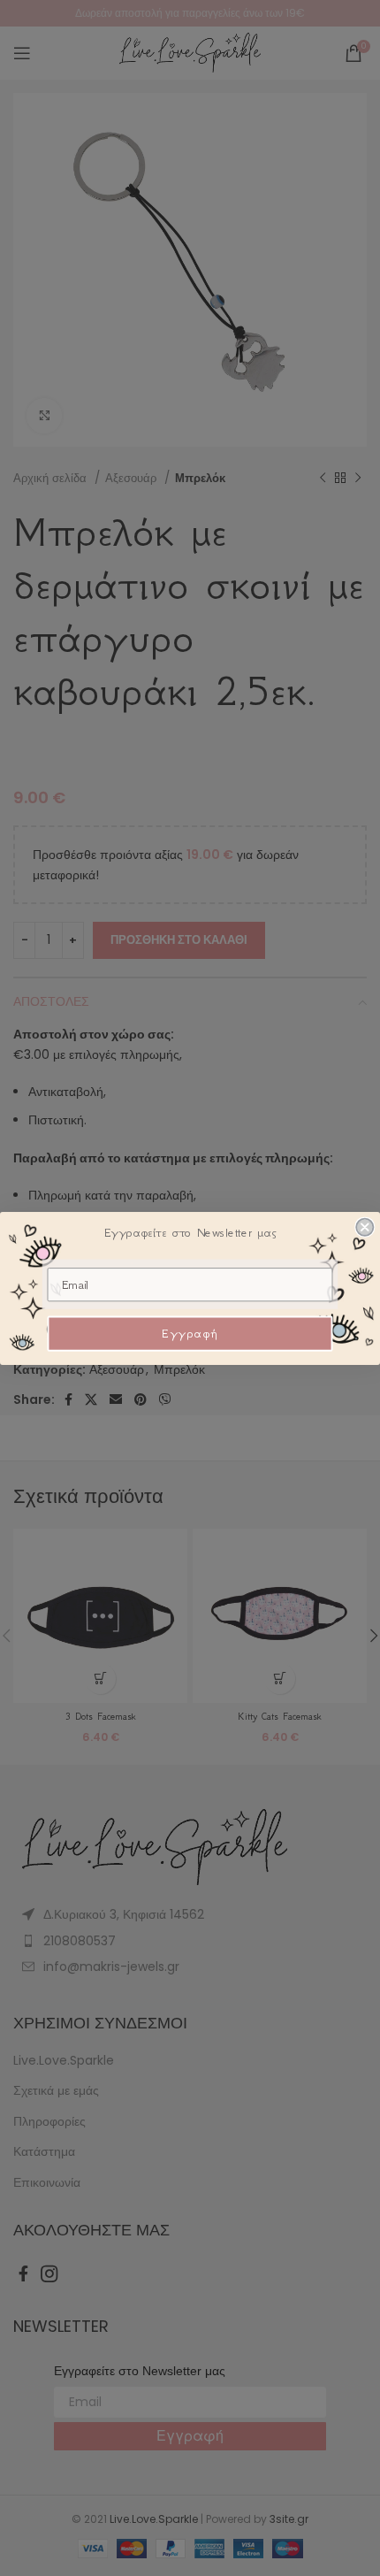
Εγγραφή (190, 1334)
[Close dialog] (365, 1227)
